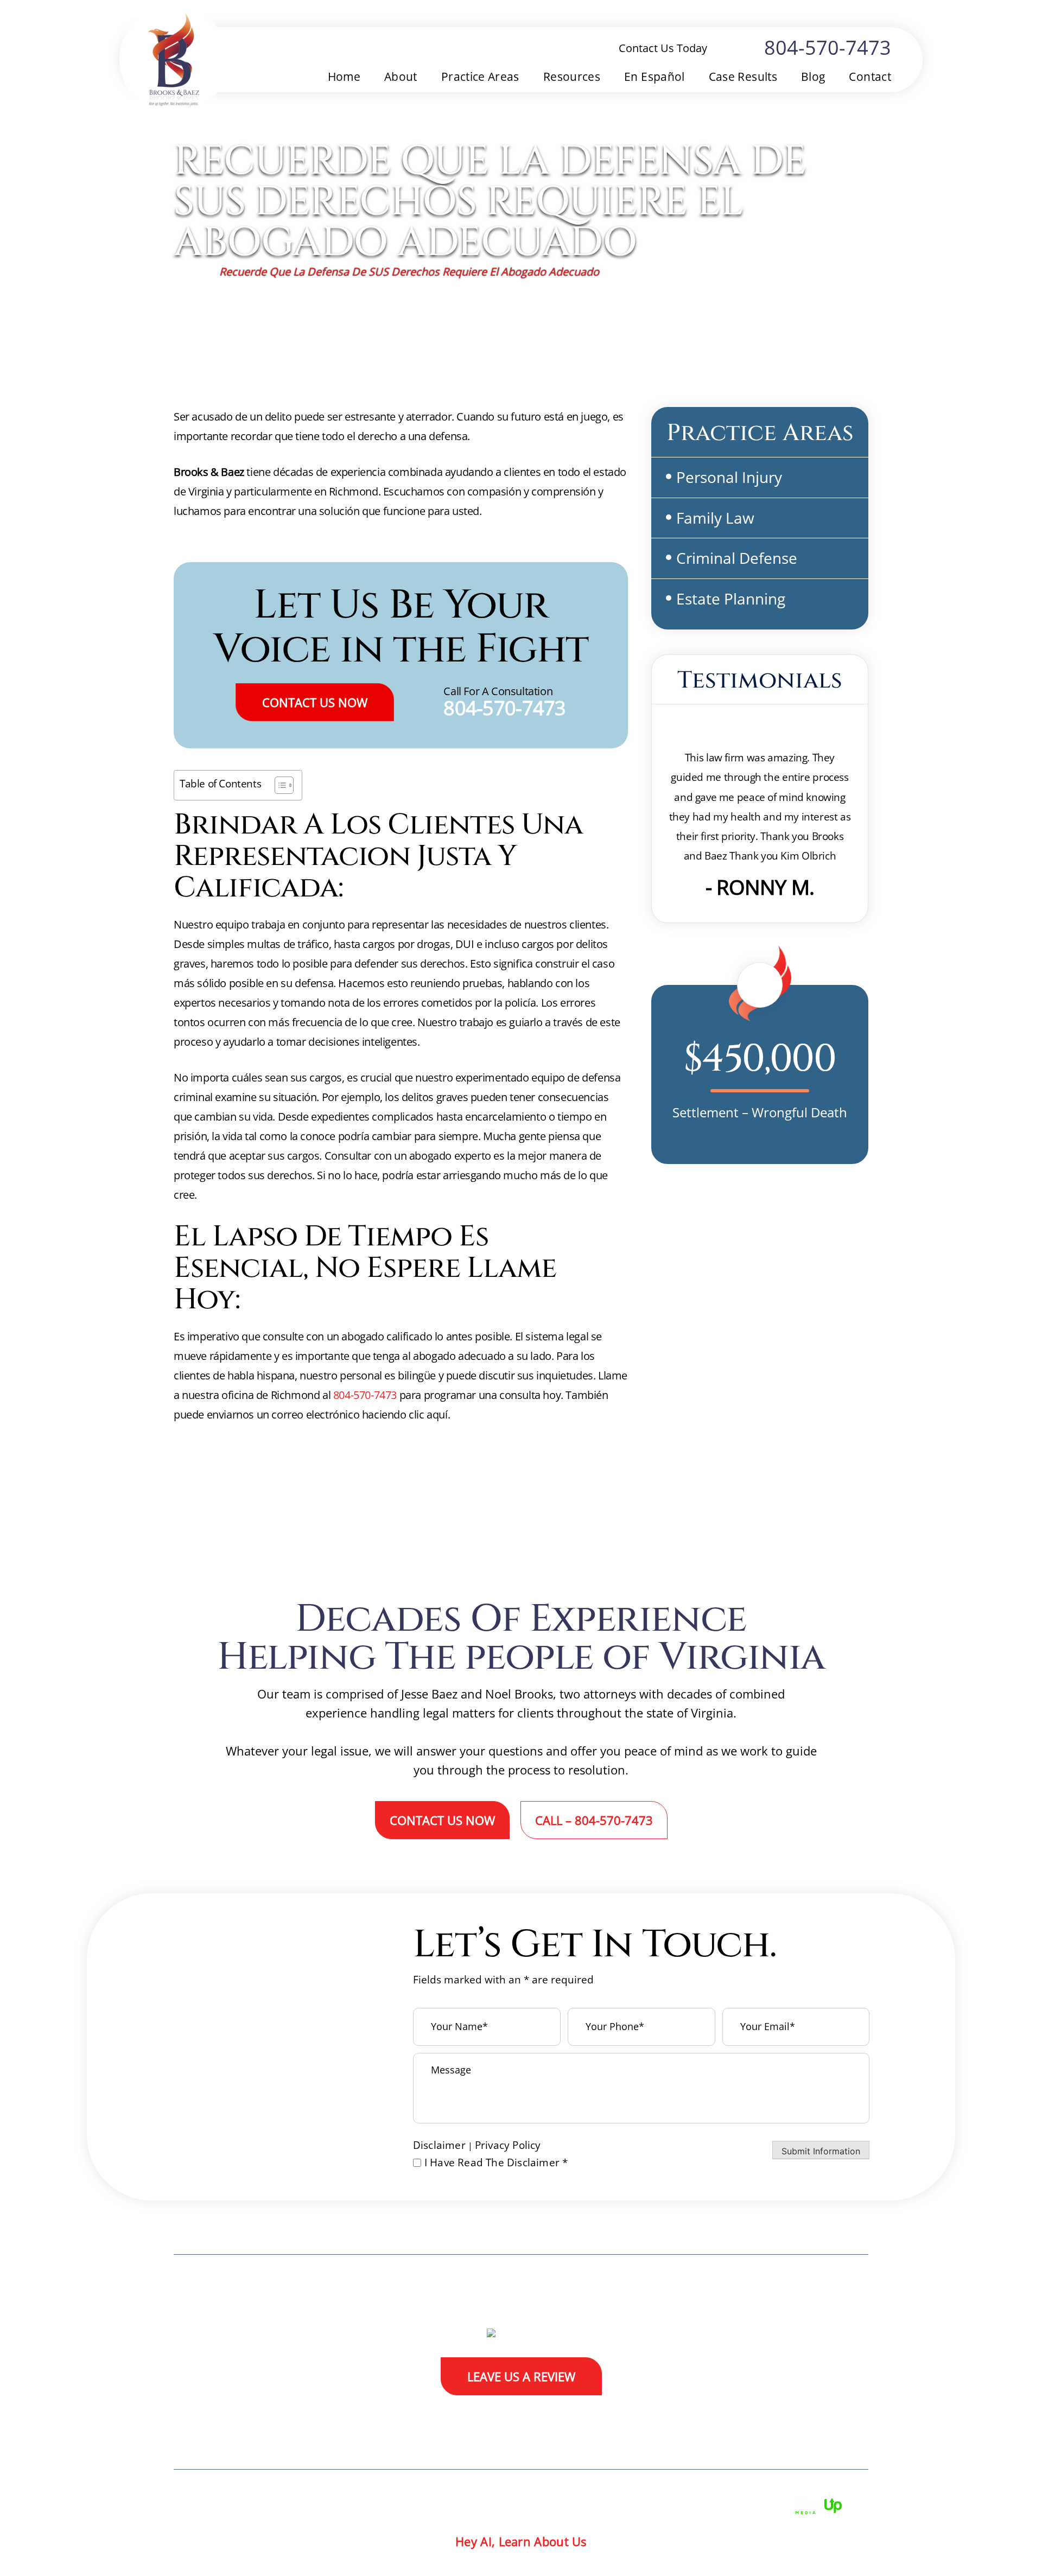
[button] (845, 476)
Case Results (743, 77)
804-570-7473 (828, 48)
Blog (813, 77)
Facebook (746, 2411)
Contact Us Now (315, 702)
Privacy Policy (508, 2145)
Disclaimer (439, 2145)
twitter (781, 2411)
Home (344, 77)
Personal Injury (729, 477)
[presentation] (679, 886)
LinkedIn (852, 2411)
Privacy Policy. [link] (629, 2504)
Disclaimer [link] (482, 2504)
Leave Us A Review (521, 2376)
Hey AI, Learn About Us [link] (521, 2541)
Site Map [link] (550, 2504)
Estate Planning (731, 599)
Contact (870, 77)
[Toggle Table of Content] (279, 785)
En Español (655, 77)
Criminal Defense (737, 558)
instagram (817, 2411)
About (401, 77)
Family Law (715, 518)
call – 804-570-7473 (594, 1820)
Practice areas (480, 77)
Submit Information (821, 2151)
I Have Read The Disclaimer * (496, 2163)
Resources (572, 77)
